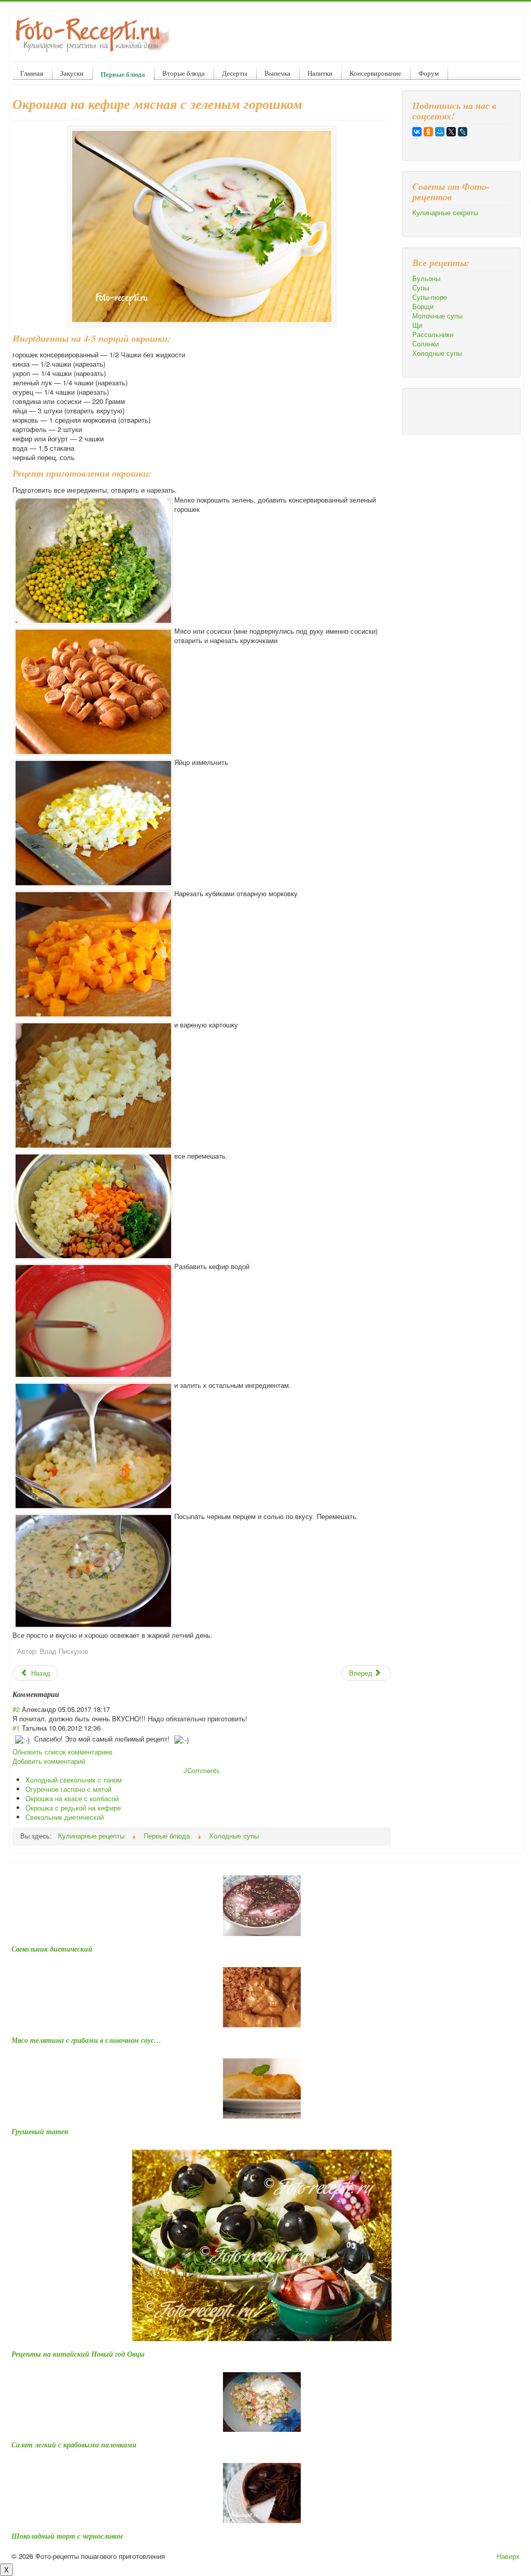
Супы (421, 288)
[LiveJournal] (463, 132)
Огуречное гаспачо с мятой (68, 1789)
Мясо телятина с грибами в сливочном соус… (86, 2040)
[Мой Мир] (440, 132)
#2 (16, 1709)
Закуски (72, 73)
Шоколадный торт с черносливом (67, 2536)
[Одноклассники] (428, 132)
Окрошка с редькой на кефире (73, 1808)
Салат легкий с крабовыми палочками (74, 2445)
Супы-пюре (430, 297)
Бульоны (426, 279)
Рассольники (433, 335)
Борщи (423, 307)
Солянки (425, 344)
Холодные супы (437, 353)
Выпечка (277, 73)
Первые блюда (123, 74)
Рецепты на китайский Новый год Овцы (78, 2354)
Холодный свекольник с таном (74, 1780)
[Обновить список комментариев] (62, 1694)
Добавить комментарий (49, 1761)
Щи (417, 325)
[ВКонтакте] (417, 132)
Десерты (235, 73)
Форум (429, 73)
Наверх (508, 2556)
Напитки (320, 73)
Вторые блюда (184, 73)
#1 (16, 1728)
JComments (202, 1770)
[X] (451, 132)
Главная (32, 73)
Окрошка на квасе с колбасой (72, 1798)
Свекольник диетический (65, 1817)
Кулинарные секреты (445, 213)
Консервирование (375, 73)
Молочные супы (437, 316)
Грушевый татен (40, 2132)
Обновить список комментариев (62, 1752)
